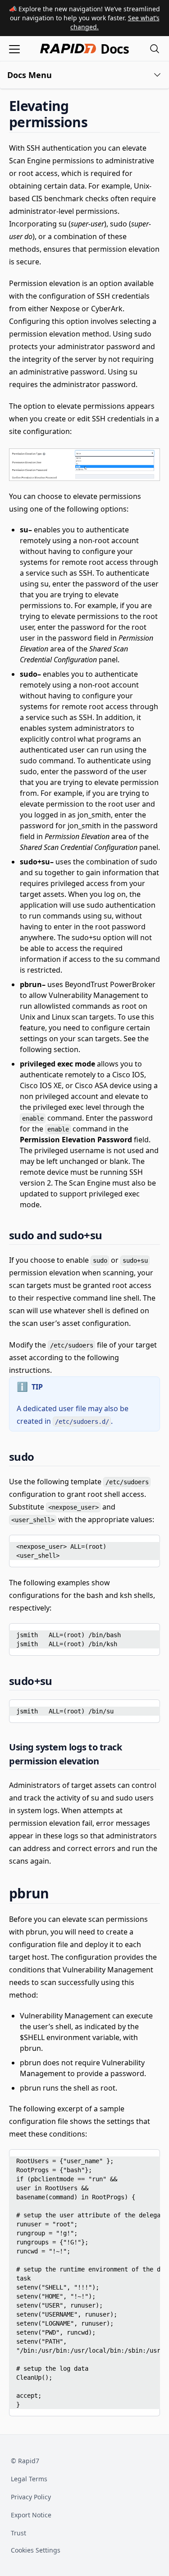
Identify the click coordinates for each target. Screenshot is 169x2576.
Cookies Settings (36, 2551)
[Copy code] (146, 1545)
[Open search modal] (155, 48)
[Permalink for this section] (95, 122)
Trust (18, 2533)
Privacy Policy (31, 2497)
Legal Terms (29, 2479)
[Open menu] (14, 48)
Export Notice (31, 2515)
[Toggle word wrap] (132, 1545)
